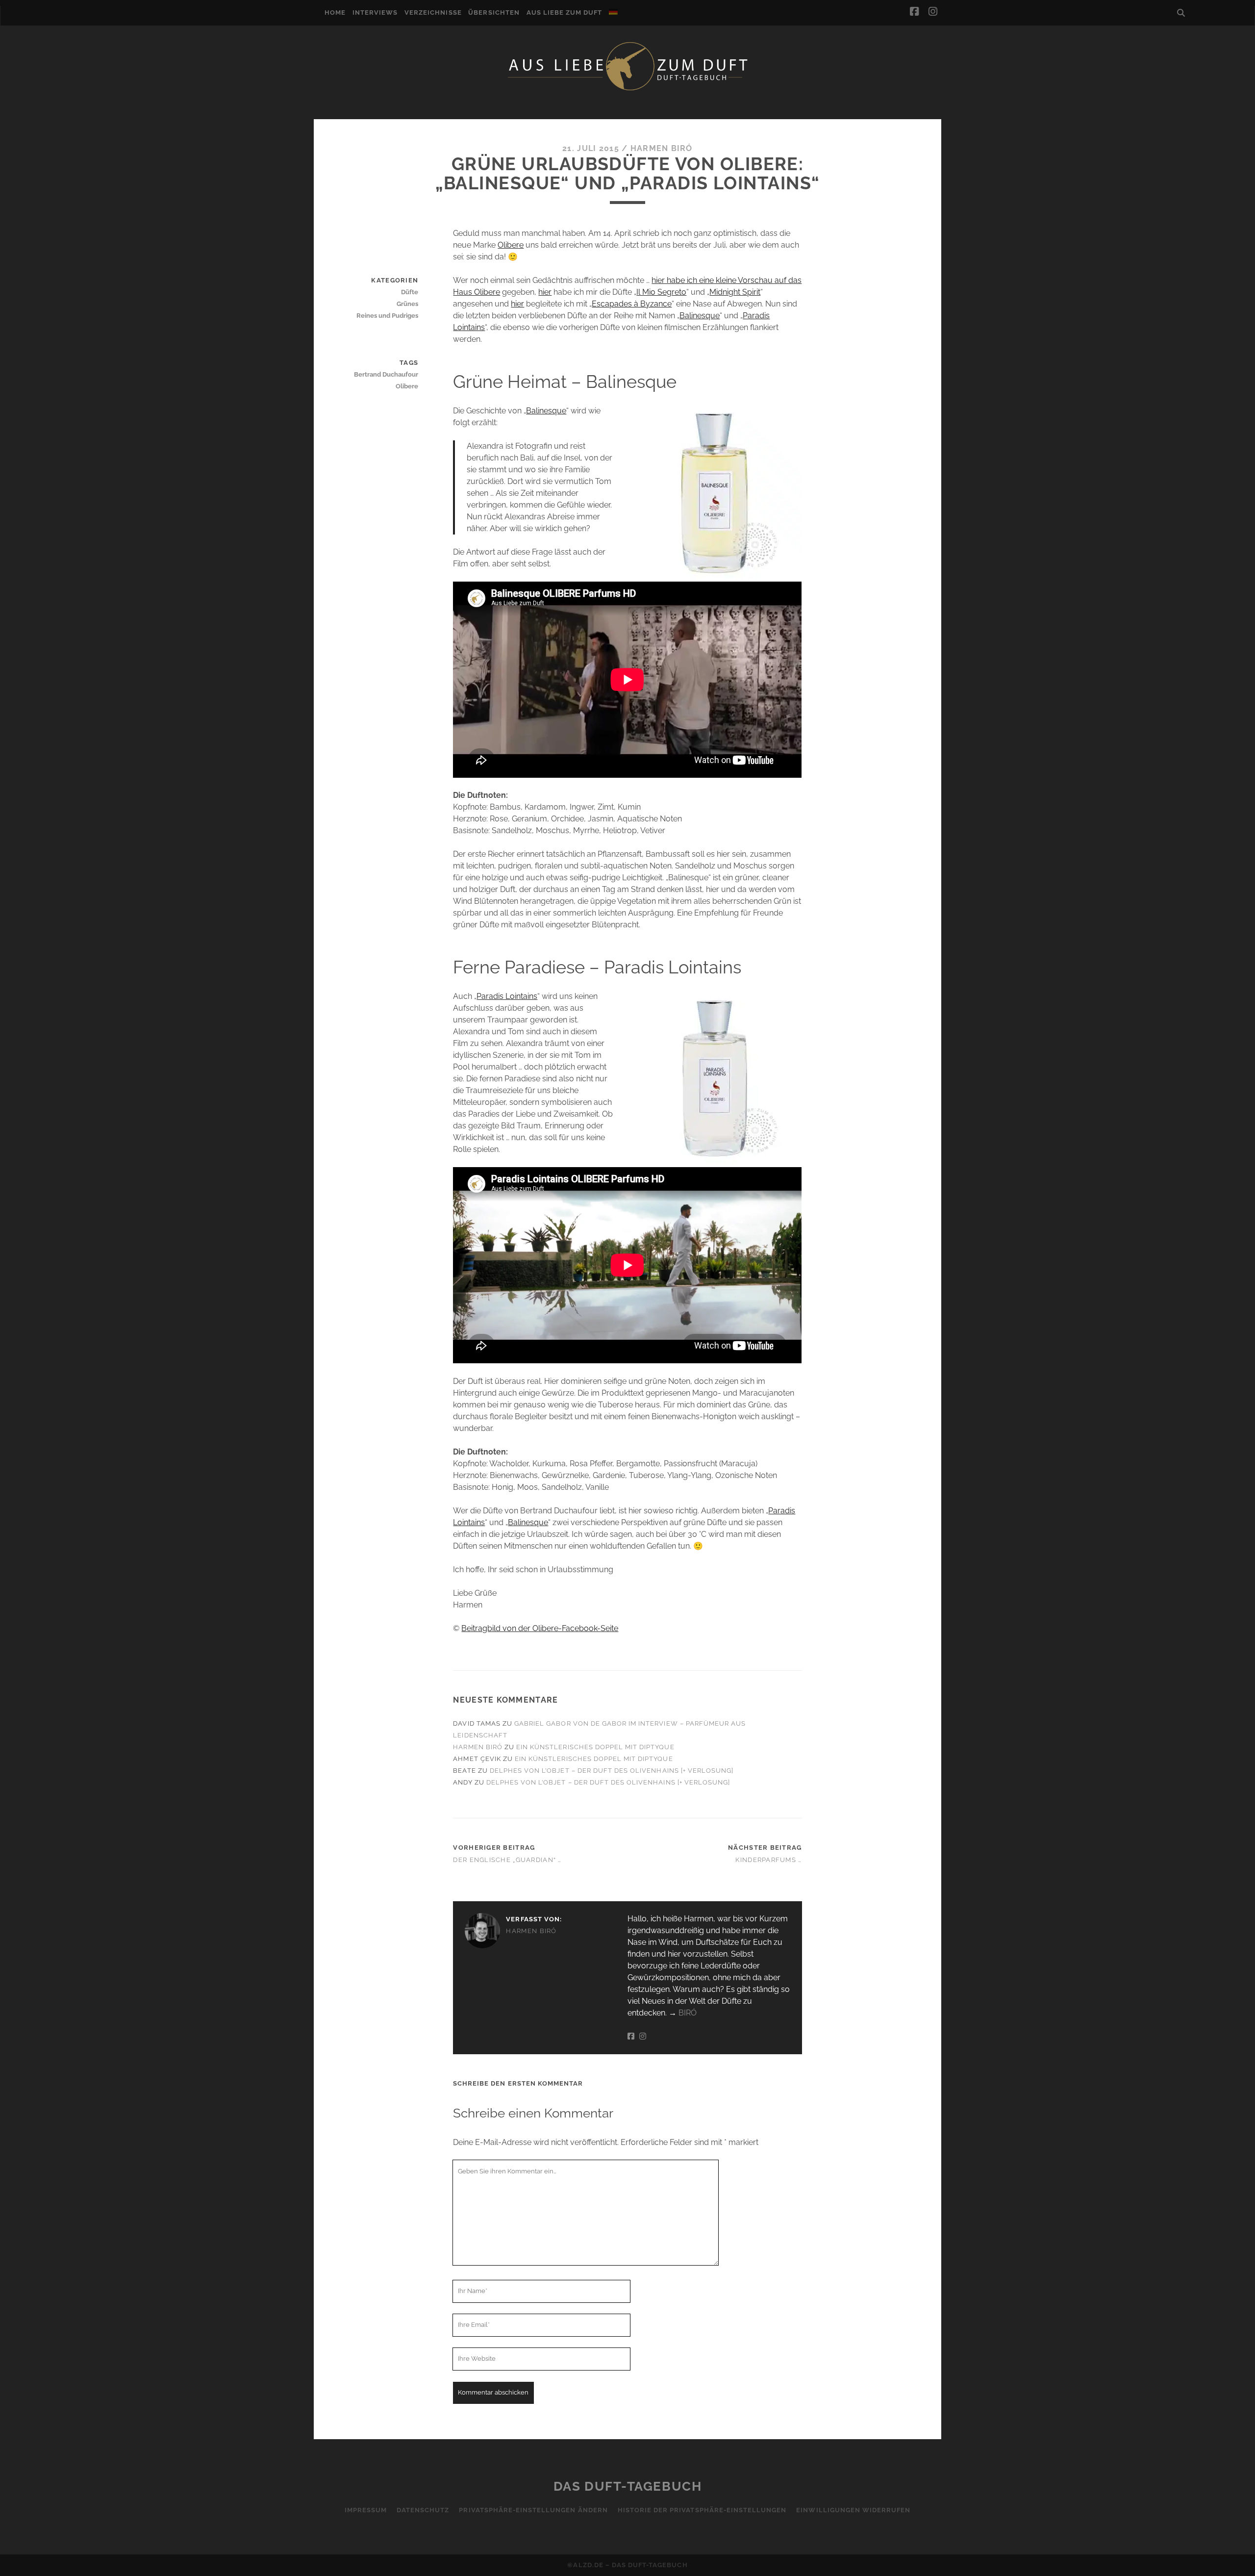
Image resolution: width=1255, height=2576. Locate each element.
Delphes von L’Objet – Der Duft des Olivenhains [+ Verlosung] (612, 1771)
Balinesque (700, 316)
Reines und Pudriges (387, 316)
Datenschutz (423, 2510)
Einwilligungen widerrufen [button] (853, 2510)
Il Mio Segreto (661, 292)
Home (335, 13)
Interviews (375, 13)
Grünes (407, 304)
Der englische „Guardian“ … (507, 1860)
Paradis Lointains (507, 996)
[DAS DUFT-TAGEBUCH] (627, 90)
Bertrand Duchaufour (386, 374)
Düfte (410, 292)
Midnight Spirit (735, 292)
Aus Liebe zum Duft (565, 13)
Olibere (511, 245)
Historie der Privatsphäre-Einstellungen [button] (702, 2510)
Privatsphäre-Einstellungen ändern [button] (533, 2510)
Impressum (366, 2510)
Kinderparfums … (768, 1860)
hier (545, 292)
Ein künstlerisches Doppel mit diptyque (595, 1747)
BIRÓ (688, 2013)
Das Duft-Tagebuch (628, 2486)
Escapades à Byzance (632, 304)
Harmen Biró (662, 148)
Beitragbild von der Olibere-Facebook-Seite (540, 1628)
